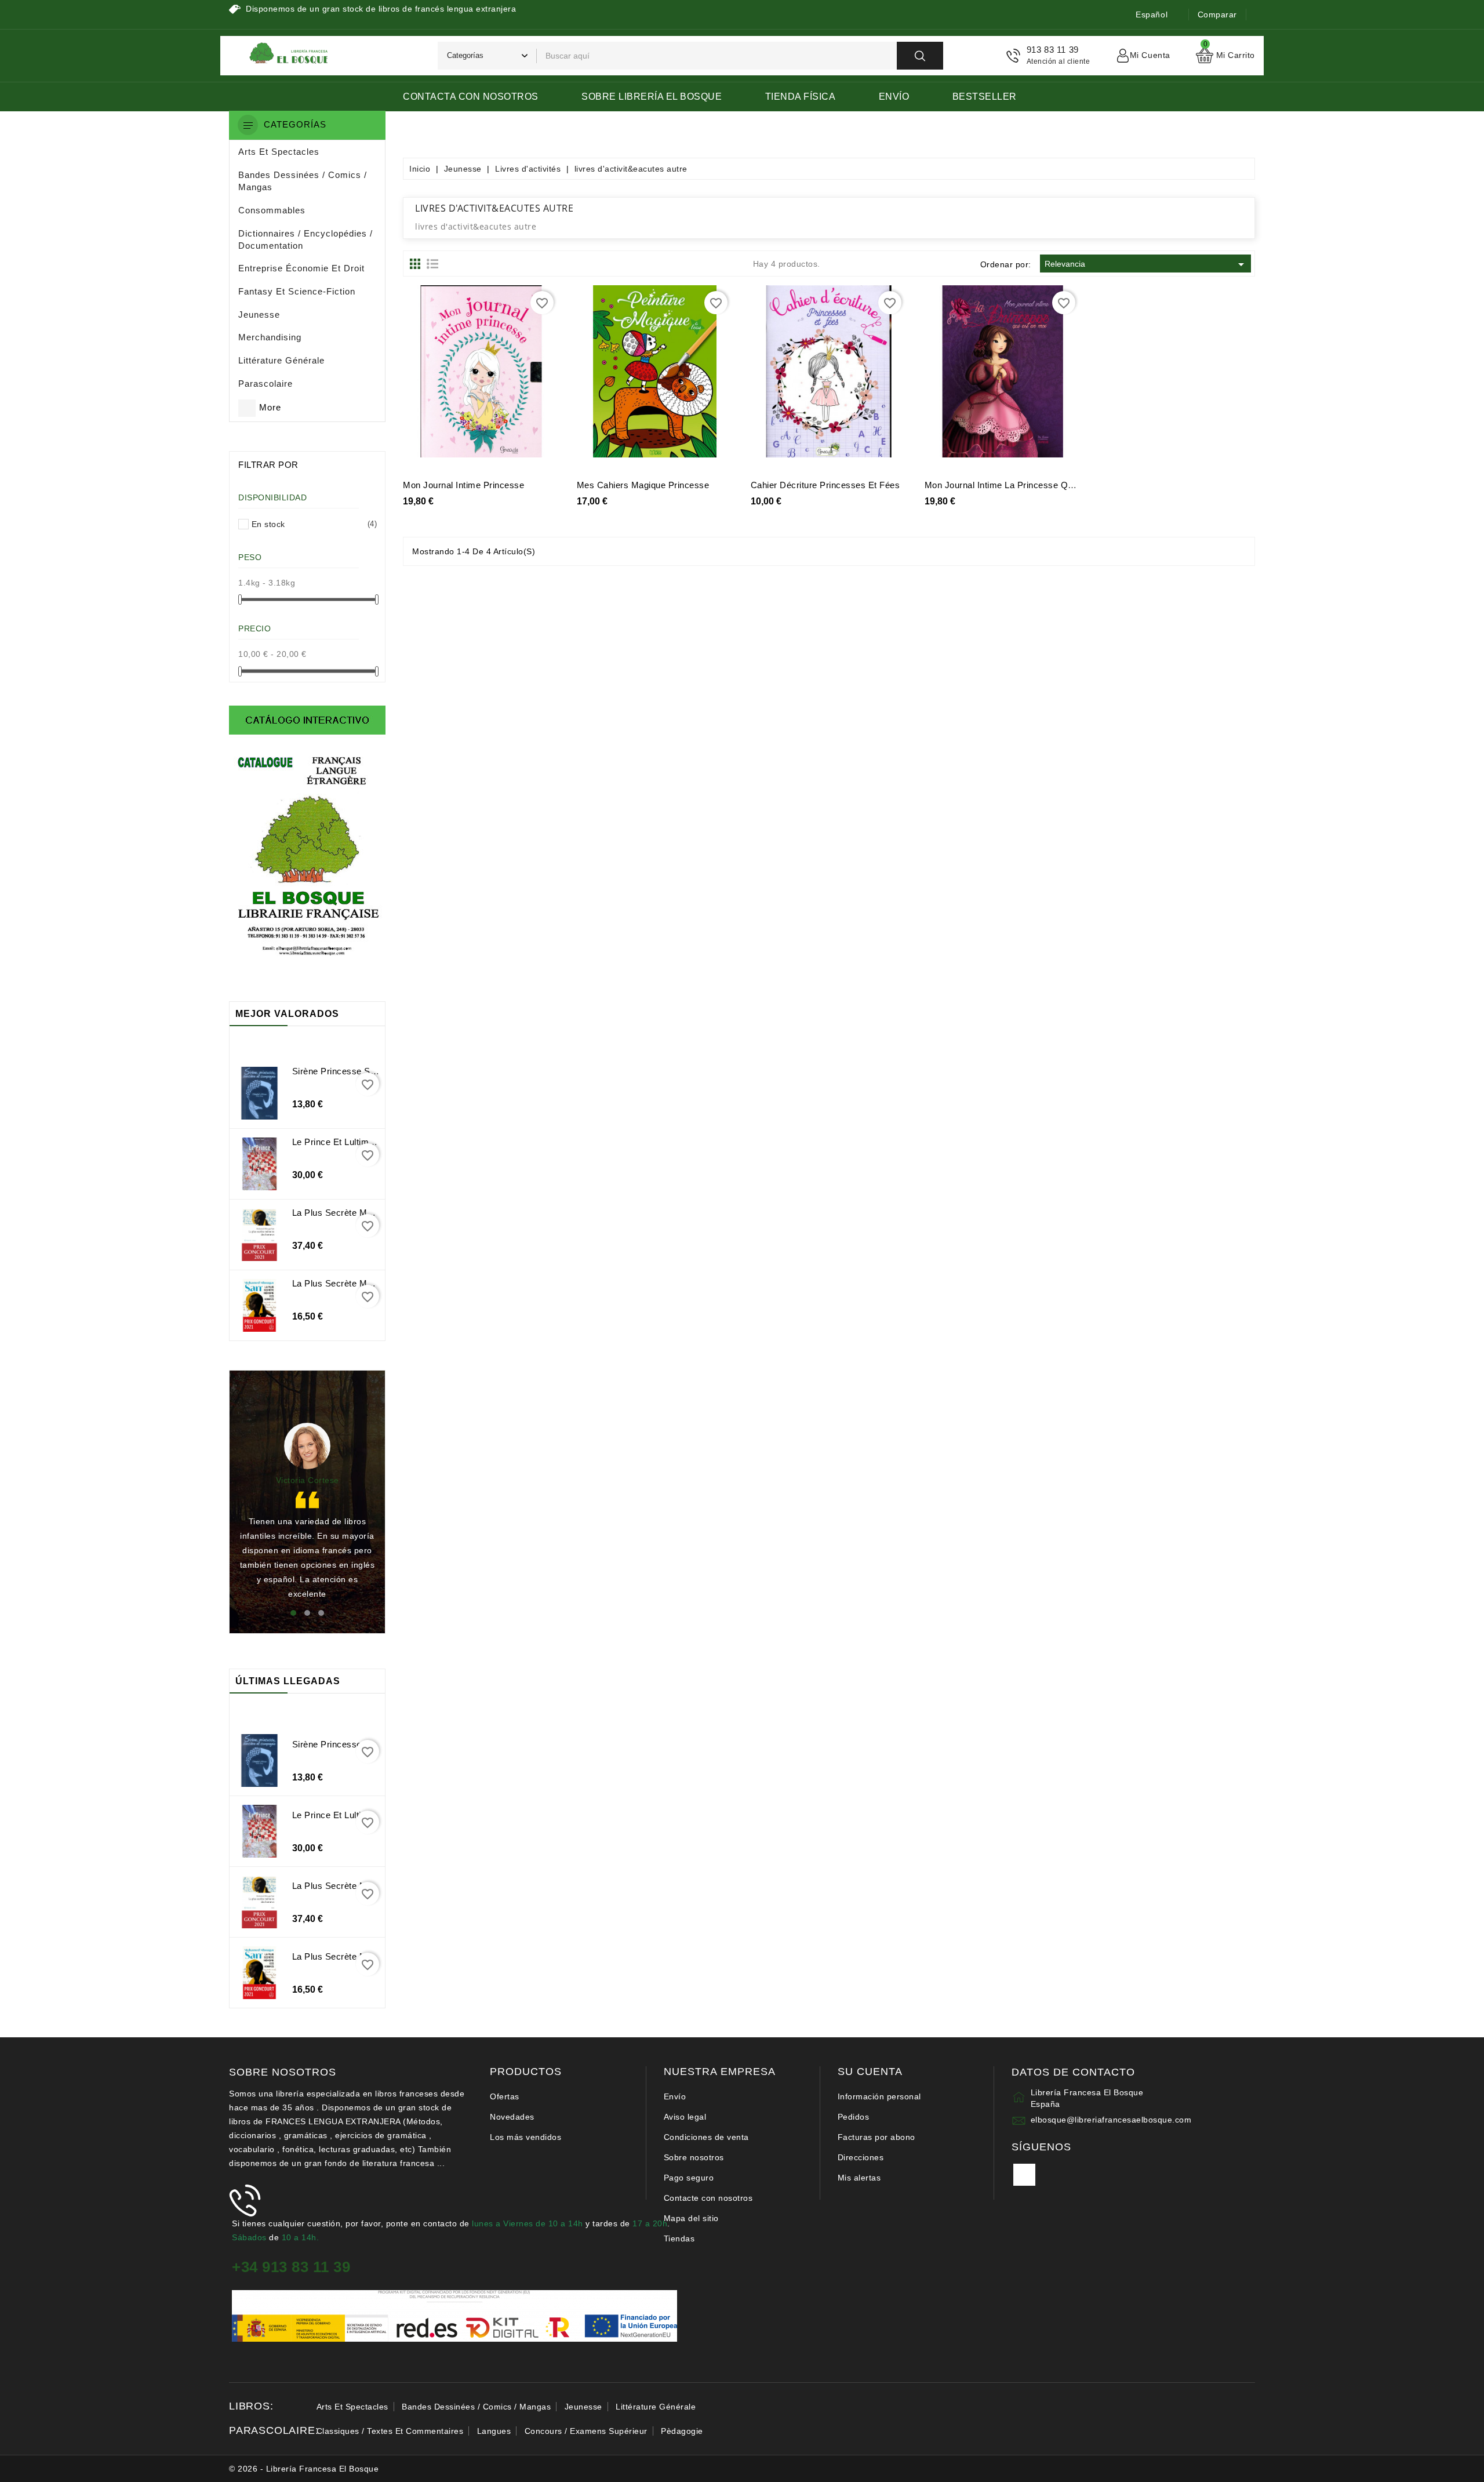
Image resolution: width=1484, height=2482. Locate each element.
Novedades (512, 2117)
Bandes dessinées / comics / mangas (476, 2407)
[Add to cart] (442, 376)
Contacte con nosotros (708, 2198)
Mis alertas (859, 2178)
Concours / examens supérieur (586, 2431)
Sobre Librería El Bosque (652, 97)
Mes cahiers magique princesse (643, 485)
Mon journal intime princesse (463, 485)
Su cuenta (870, 2072)
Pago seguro (689, 2178)
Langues (494, 2431)
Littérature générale (656, 2407)
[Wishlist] (494, 376)
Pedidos (854, 2117)
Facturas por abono (876, 2137)
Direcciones (861, 2157)
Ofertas (505, 2096)
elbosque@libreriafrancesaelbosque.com (1111, 2120)
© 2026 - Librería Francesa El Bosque (304, 2469)
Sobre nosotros (694, 2157)
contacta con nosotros (471, 97)
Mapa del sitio (691, 2218)
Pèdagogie (682, 2431)
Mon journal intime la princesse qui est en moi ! (1026, 485)
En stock (312, 524)
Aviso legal (685, 2117)
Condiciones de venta (706, 2137)
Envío (894, 97)
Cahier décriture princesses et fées (825, 485)
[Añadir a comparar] (520, 376)
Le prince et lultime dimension (356, 1142)
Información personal (879, 2096)
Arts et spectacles (352, 2407)
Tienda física (801, 97)
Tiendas (679, 2238)
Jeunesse (583, 2407)
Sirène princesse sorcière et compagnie (375, 1071)
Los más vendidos (525, 2137)
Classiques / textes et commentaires (390, 2431)
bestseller (985, 97)
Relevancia (1146, 264)
